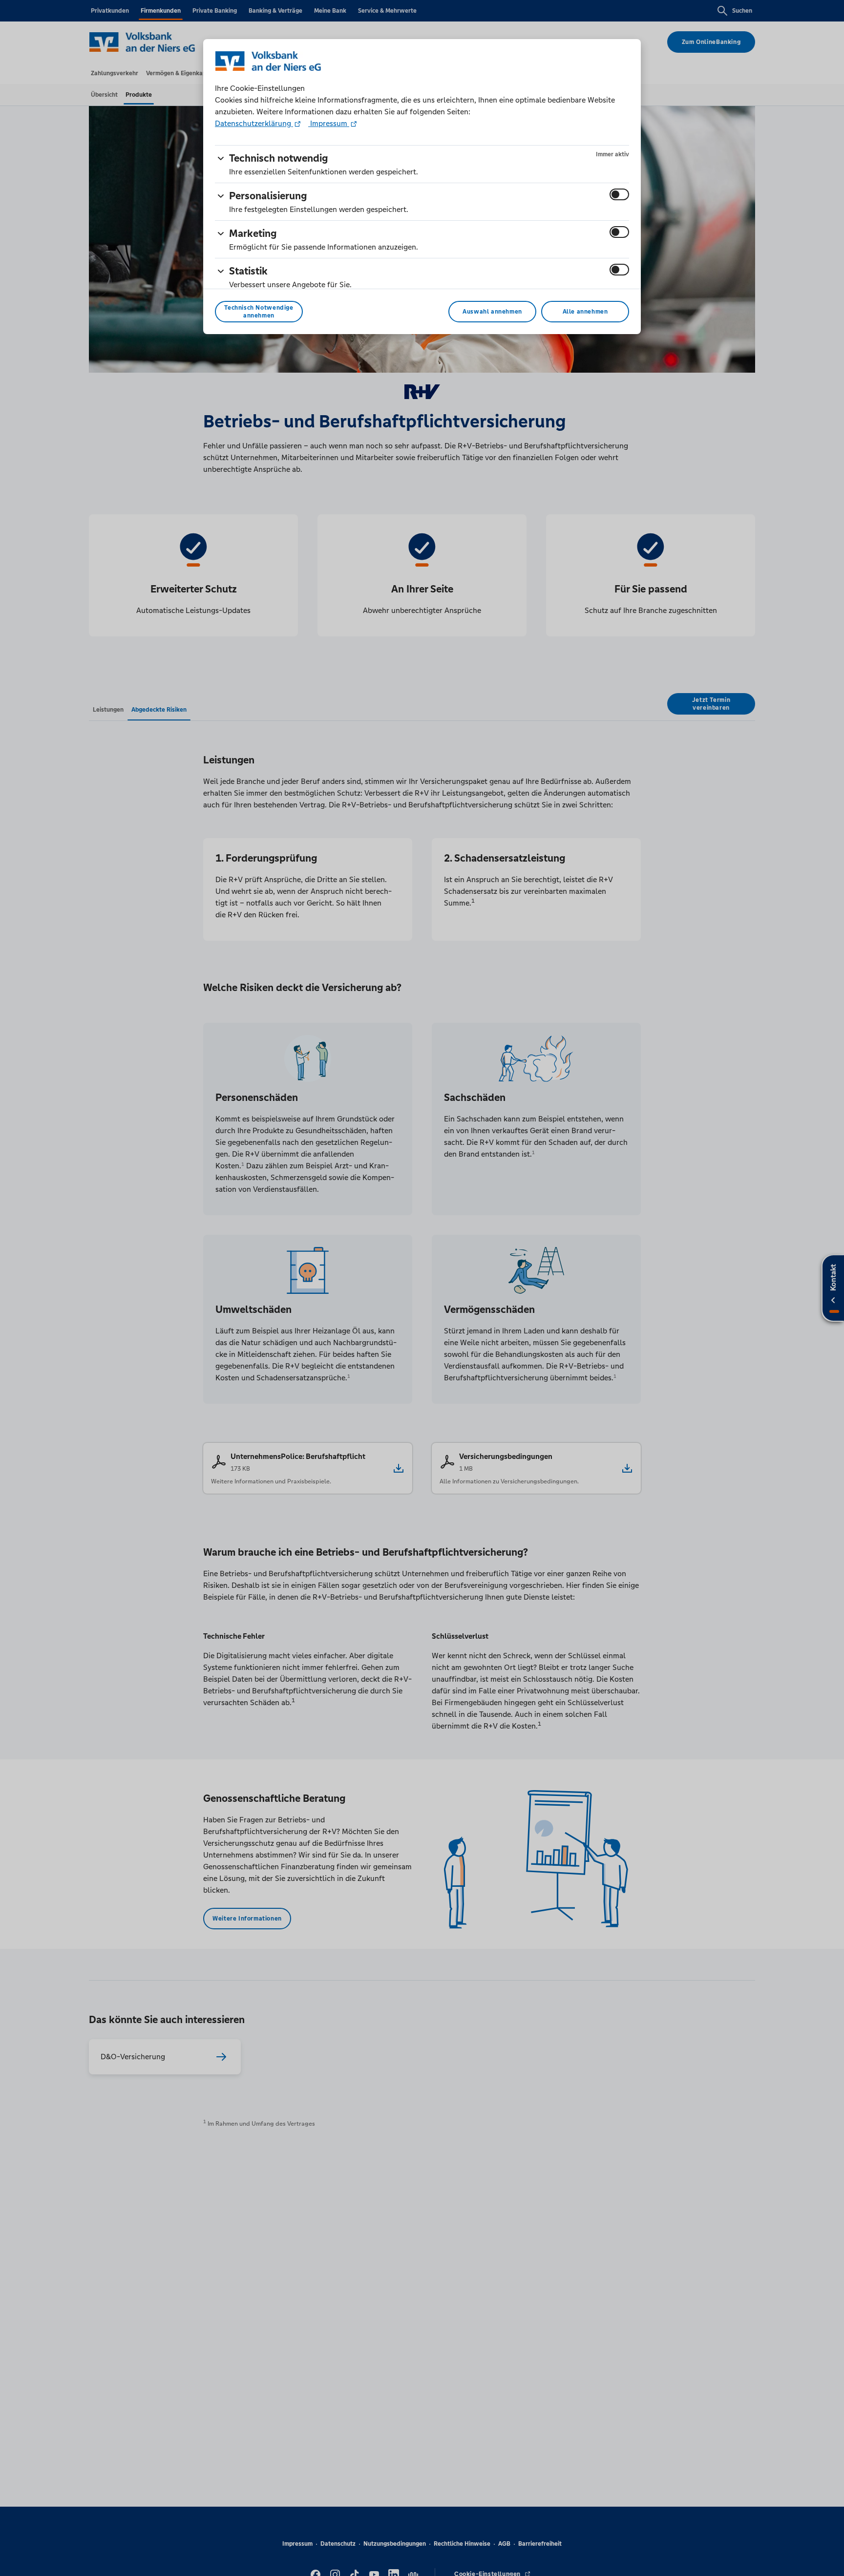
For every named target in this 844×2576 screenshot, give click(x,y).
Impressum (329, 123)
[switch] (619, 194)
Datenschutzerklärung (254, 123)
